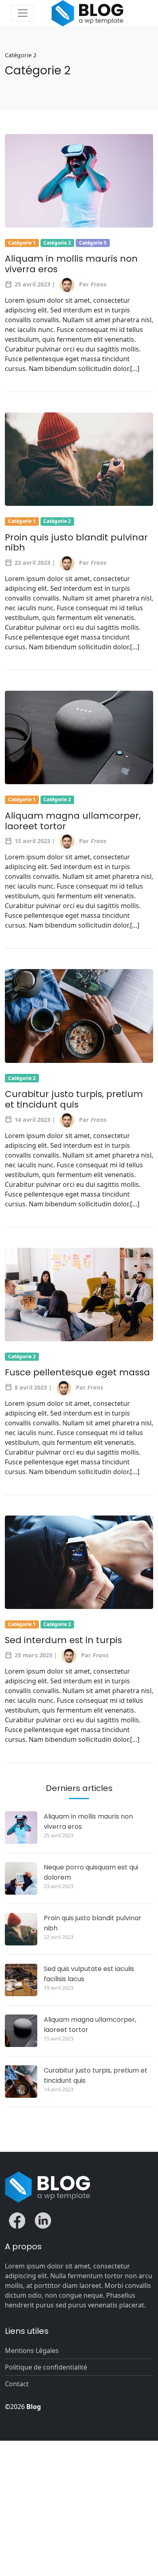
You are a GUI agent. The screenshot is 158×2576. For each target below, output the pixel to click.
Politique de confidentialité (46, 2367)
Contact (17, 2384)
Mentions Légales (32, 2350)
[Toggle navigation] (23, 13)
